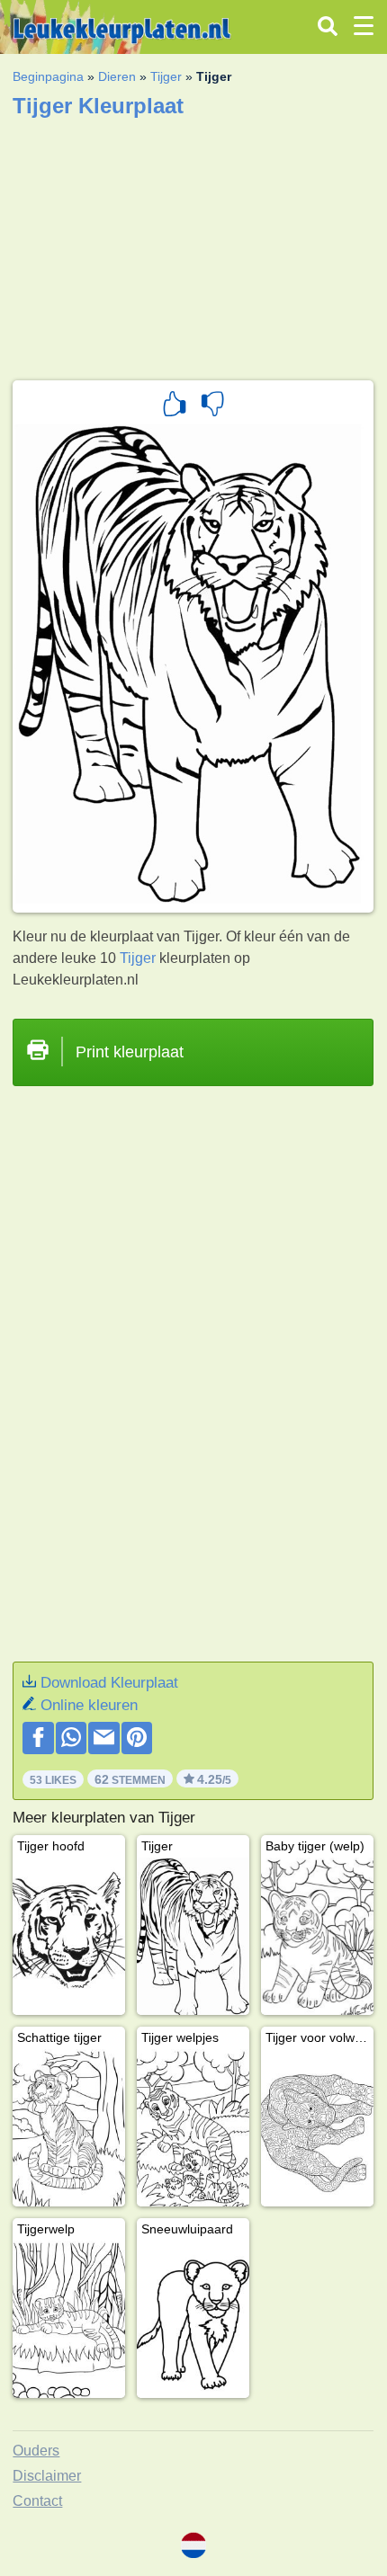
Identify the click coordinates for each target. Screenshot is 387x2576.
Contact (37, 2501)
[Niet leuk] (212, 406)
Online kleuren (89, 1705)
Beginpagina (48, 76)
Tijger (166, 76)
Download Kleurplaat (109, 1683)
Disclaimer (47, 2476)
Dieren (117, 76)
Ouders (36, 2451)
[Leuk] (175, 406)
